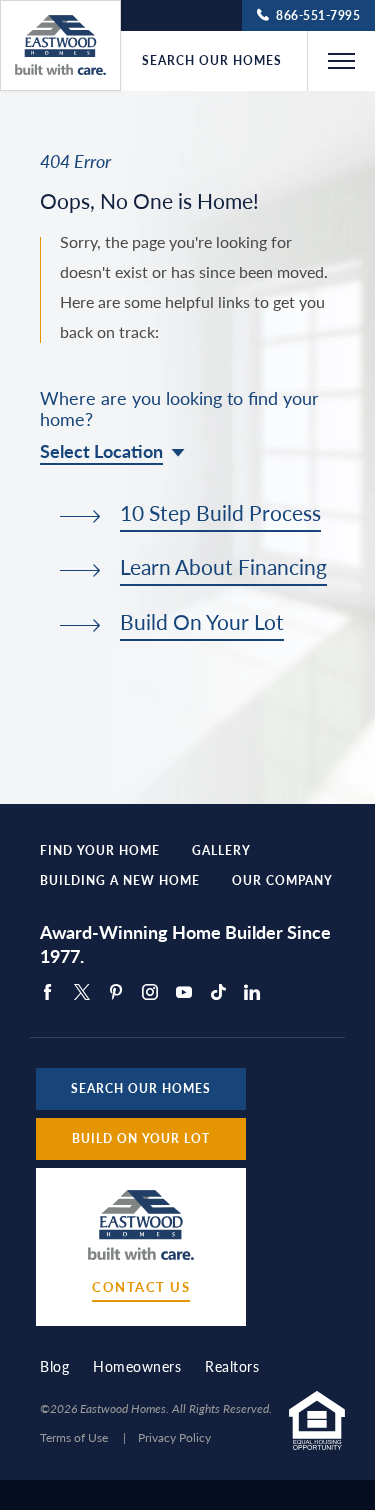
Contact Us (141, 1287)
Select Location (101, 451)
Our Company (282, 881)
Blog (54, 1366)
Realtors (232, 1366)
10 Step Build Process (220, 514)
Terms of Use (74, 1437)
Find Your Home (100, 851)
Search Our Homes (212, 61)
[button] (341, 61)
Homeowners (137, 1366)
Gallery (221, 851)
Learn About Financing (223, 568)
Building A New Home (120, 881)
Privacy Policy (174, 1437)
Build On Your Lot (202, 623)
